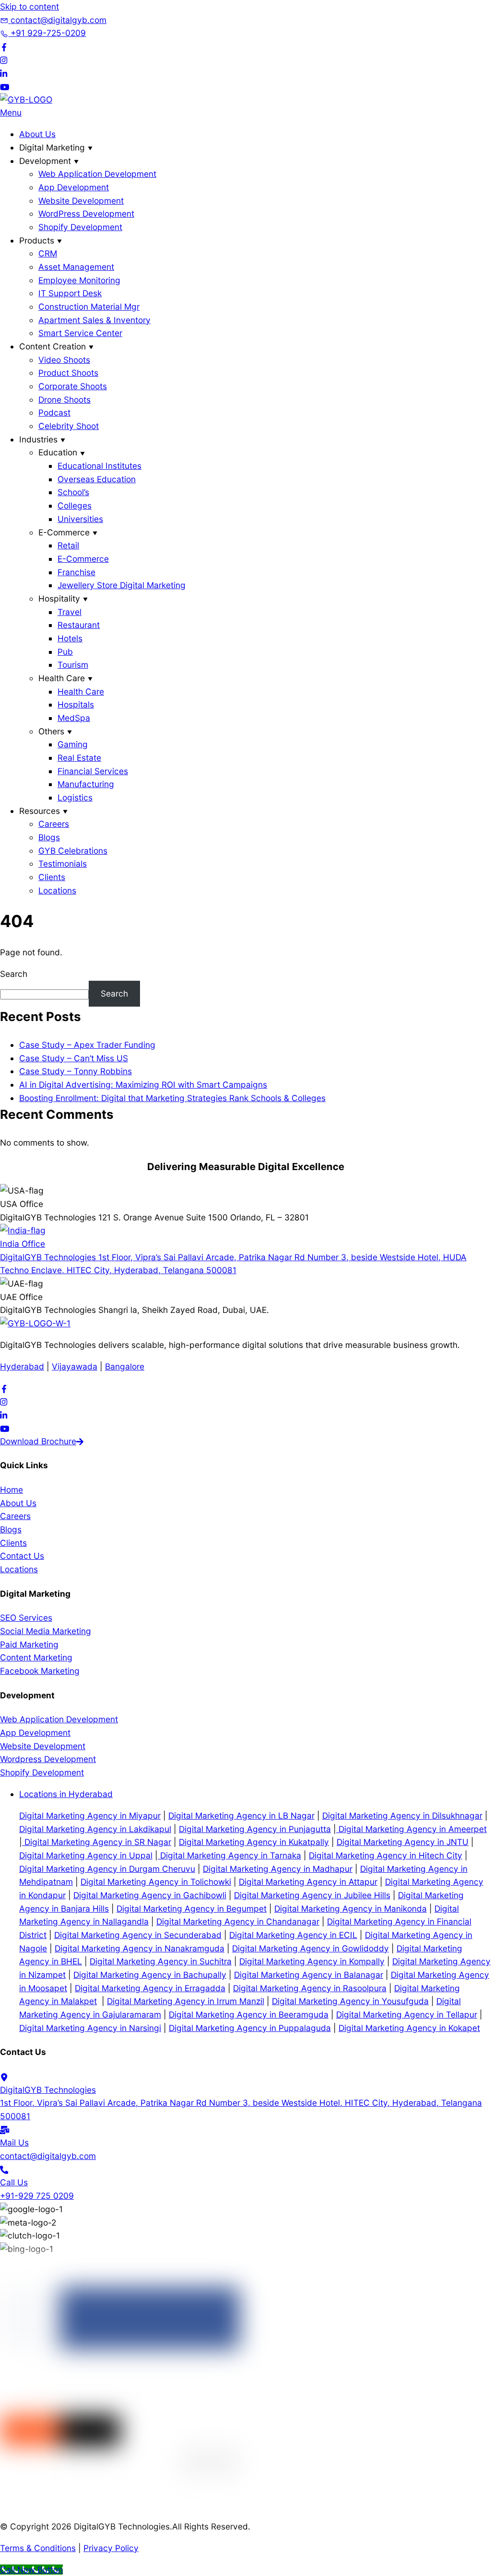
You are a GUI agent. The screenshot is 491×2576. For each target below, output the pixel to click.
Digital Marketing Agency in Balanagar (309, 1975)
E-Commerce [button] (64, 532)
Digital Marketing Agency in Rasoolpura (310, 1988)
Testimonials (63, 864)
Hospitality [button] (59, 598)
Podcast (54, 412)
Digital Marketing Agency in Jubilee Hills (312, 1895)
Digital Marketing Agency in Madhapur (278, 1869)
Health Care (81, 691)
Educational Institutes (99, 466)
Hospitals (76, 704)
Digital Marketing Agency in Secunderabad (138, 1935)
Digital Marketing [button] (52, 147)
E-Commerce (83, 559)
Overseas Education (97, 479)
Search (14, 974)
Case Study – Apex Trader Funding (87, 1045)
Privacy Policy (111, 2548)
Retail (68, 545)
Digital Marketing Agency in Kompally (312, 1961)
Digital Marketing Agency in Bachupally (150, 1975)
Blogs (49, 837)
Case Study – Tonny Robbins (76, 1071)
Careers (54, 824)
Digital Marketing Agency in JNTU (403, 1842)
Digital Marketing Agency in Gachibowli (150, 1895)
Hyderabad (22, 1366)
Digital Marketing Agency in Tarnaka (229, 1855)
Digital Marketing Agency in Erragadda (150, 1988)
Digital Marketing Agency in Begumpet (192, 1909)
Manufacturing (86, 784)
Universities (80, 519)
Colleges (75, 505)
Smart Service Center (80, 333)
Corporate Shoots (73, 386)
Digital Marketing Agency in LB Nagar (241, 1816)
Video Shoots (64, 360)
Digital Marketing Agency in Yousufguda (350, 2001)
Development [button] (45, 161)
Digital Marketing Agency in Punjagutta (255, 1829)
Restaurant (79, 625)
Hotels (70, 638)
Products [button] (37, 240)
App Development (74, 187)
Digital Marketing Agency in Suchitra (161, 1961)
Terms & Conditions (38, 2548)
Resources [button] (40, 811)
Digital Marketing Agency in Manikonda (351, 1909)
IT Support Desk (70, 293)
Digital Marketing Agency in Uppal (86, 1855)
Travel (70, 612)
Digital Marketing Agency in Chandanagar (238, 1921)
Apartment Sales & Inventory (94, 320)
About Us (37, 134)
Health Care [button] (62, 678)
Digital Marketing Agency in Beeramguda (249, 2014)
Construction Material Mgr (89, 307)
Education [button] (58, 452)
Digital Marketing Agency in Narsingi (90, 2028)
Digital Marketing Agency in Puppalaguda (250, 2028)
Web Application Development (97, 174)
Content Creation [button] (53, 346)
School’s (73, 492)
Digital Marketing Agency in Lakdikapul (95, 1829)
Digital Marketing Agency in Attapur (308, 1882)
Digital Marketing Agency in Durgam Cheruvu (107, 1869)
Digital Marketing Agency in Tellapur (407, 2014)
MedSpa (74, 718)
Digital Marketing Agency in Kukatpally (254, 1842)
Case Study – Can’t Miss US (74, 1058)
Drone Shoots (64, 400)
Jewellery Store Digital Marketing (122, 585)
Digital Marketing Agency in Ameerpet (411, 1829)
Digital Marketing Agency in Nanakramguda (140, 1948)
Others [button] (51, 731)
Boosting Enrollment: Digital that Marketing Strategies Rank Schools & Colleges (172, 1098)
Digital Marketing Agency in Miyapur (90, 1816)
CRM (48, 253)
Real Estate (79, 758)
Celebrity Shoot (69, 426)
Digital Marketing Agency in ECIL (293, 1935)
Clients (52, 877)
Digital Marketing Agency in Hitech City (386, 1855)
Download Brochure (38, 1441)
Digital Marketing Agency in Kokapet (409, 2028)
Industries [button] (38, 439)
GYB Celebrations (73, 851)
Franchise (76, 572)
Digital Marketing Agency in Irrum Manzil (186, 2001)
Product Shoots (68, 373)
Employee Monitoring (79, 280)
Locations (57, 890)
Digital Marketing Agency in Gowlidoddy (310, 1948)
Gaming (73, 744)
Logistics (75, 797)
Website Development (81, 201)
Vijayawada (75, 1366)
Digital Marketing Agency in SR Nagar (97, 1842)
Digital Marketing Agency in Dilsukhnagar (402, 1816)
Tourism (73, 665)
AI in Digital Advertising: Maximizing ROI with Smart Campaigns (143, 1085)
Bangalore (125, 1366)
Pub (65, 652)
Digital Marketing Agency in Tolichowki (156, 1882)
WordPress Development (86, 214)
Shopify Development (80, 227)
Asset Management (76, 267)
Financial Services (93, 771)
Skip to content (29, 6)
